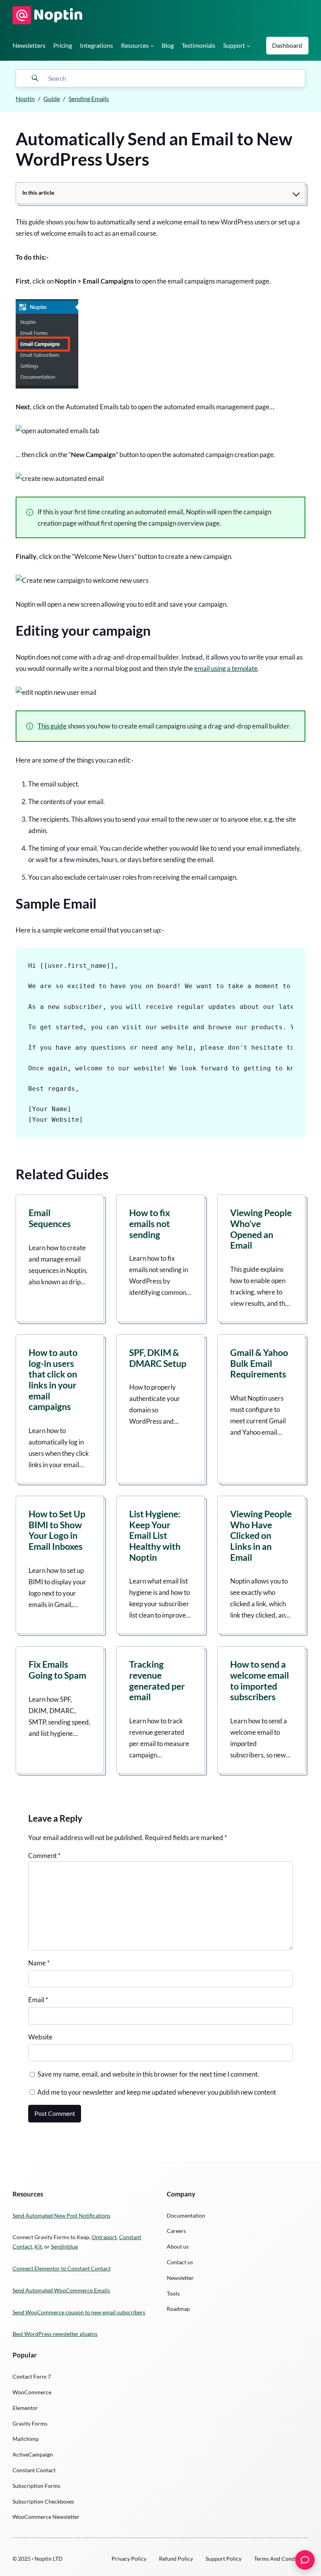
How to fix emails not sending (150, 1224)
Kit (38, 2246)
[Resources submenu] (152, 46)
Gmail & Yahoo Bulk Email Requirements (259, 1363)
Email (38, 2000)
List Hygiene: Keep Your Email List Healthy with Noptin (155, 1536)
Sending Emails (89, 99)
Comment (44, 1856)
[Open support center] (305, 2560)
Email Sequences (50, 1218)
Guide (52, 99)
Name (39, 1963)
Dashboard (287, 45)
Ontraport (104, 2237)
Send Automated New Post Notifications (61, 2215)
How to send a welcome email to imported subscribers (260, 1681)
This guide (52, 726)
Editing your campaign (83, 630)
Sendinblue (64, 2246)
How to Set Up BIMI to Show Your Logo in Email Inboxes (57, 1530)
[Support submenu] (248, 46)
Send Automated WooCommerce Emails (61, 2290)
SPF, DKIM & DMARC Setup (158, 1358)
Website (40, 2037)
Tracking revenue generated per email (157, 1681)
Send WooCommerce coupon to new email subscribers (79, 2312)
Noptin (25, 99)
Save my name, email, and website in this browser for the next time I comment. (148, 2074)
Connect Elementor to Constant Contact (61, 2268)
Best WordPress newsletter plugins (55, 2334)
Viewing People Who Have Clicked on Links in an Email (261, 1536)
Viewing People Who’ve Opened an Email (261, 1229)
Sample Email (56, 903)
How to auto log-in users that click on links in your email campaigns (53, 1380)
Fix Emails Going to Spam (57, 1670)
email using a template (226, 668)
